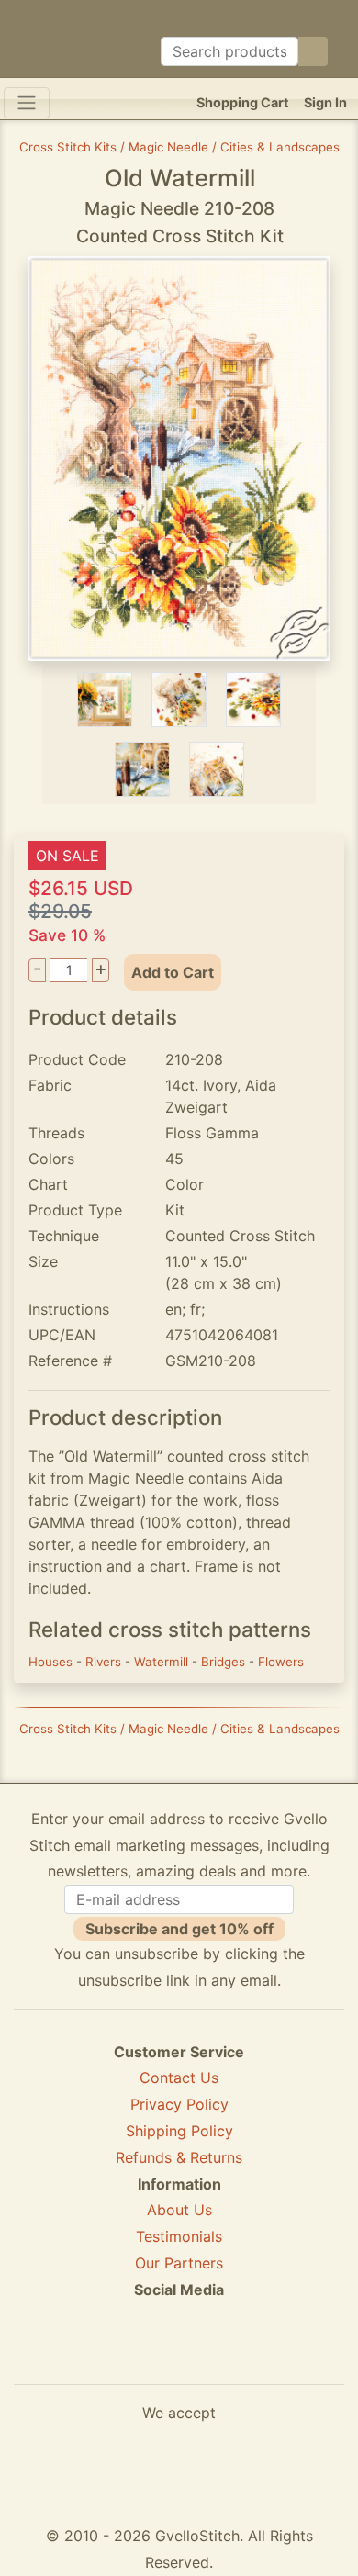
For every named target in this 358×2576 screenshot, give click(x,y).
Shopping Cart (243, 102)
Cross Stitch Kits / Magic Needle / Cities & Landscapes (179, 147)
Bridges (225, 1662)
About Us (179, 2210)
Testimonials (179, 2236)
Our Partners (179, 2263)
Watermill (163, 1662)
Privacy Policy (179, 2104)
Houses (52, 1662)
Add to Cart (173, 972)
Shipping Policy (179, 2131)
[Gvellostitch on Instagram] (242, 2357)
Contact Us (179, 2078)
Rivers (105, 1662)
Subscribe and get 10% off (179, 1929)
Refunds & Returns (179, 2157)
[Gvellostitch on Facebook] (116, 2357)
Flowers (281, 1662)
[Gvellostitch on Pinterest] (179, 2357)
